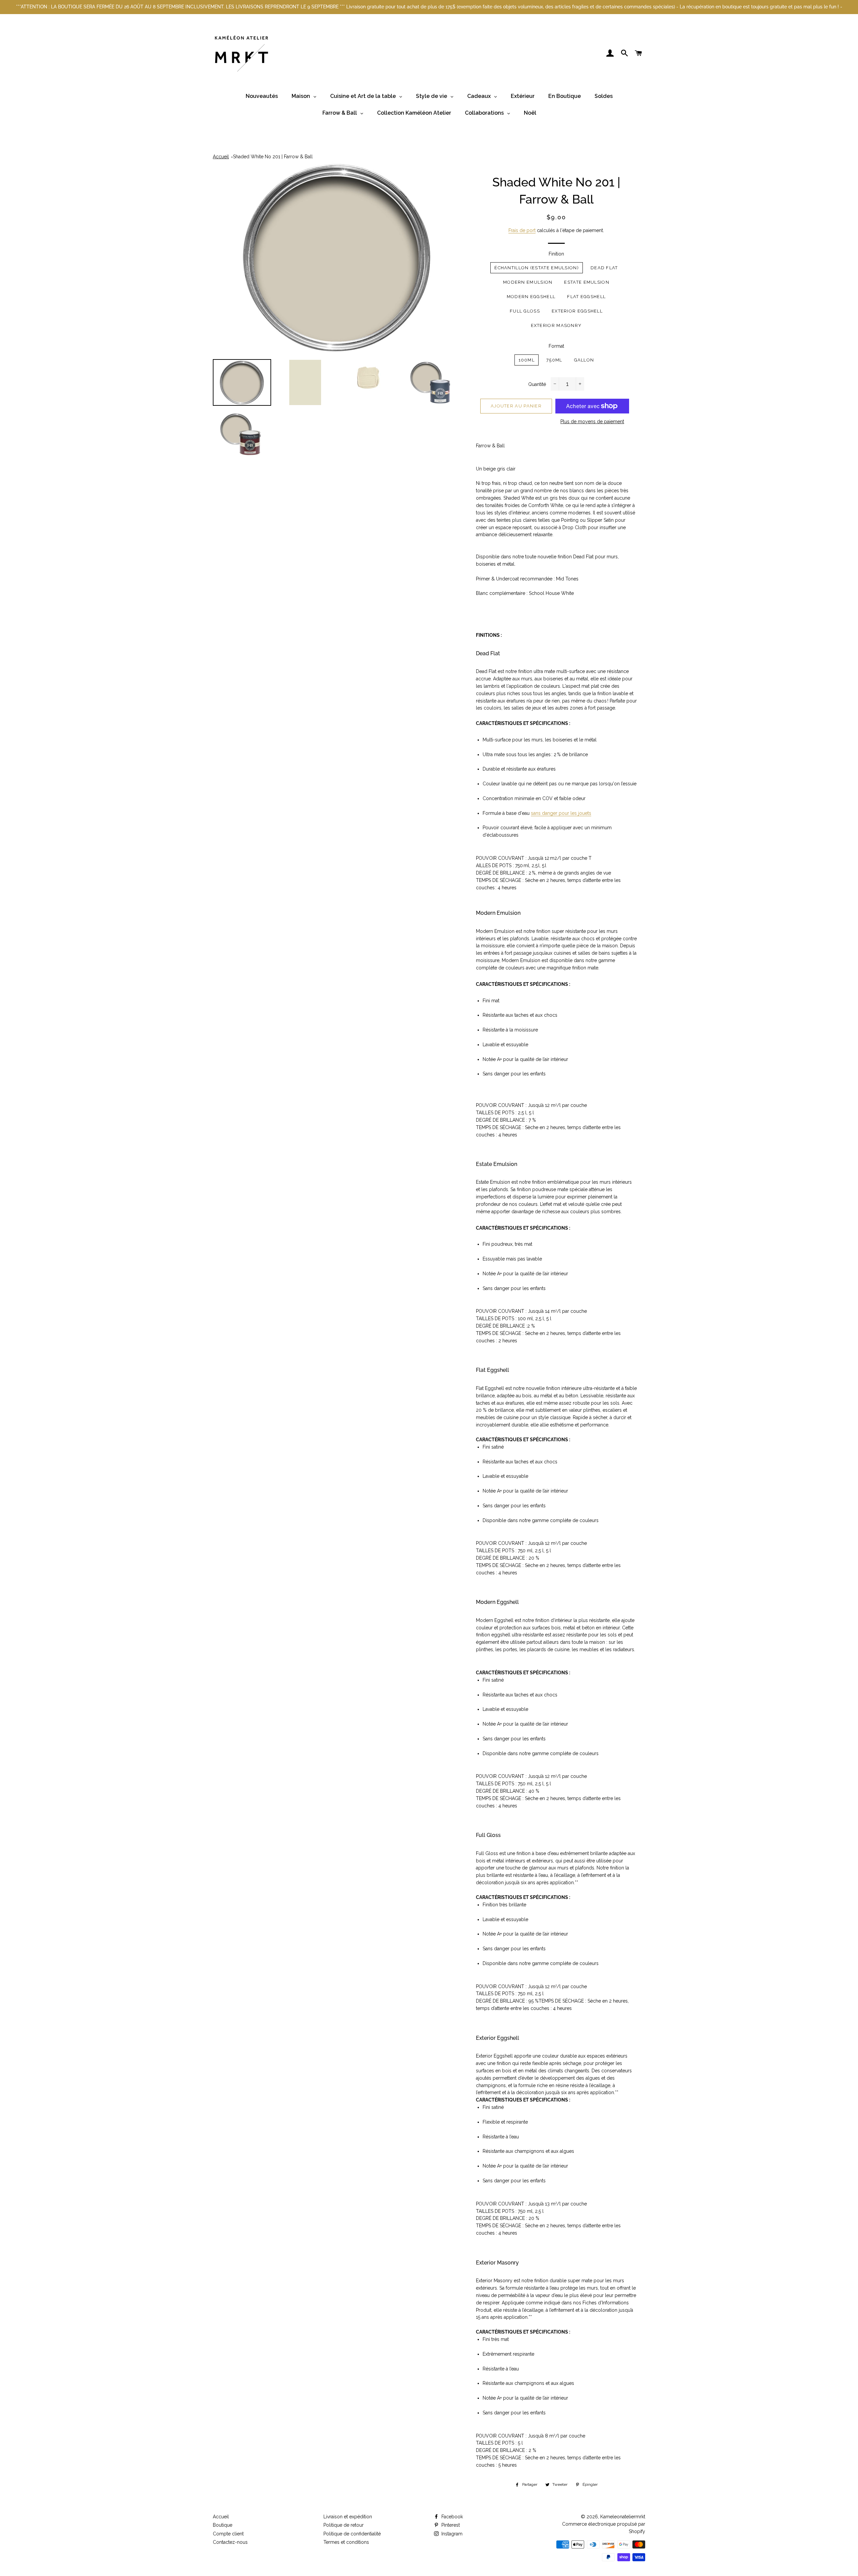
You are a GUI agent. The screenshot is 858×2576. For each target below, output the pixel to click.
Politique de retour (344, 2525)
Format (556, 346)
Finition (556, 254)
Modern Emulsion (528, 282)
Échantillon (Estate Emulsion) (537, 268)
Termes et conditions (346, 2542)
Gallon (584, 360)
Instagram (451, 2534)
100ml (527, 360)
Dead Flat (604, 268)
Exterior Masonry (556, 325)
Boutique (223, 2525)
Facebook (451, 2517)
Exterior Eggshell (577, 311)
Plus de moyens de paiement (592, 422)
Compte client (228, 2534)
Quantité (537, 384)
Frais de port (522, 230)
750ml (554, 360)
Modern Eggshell (531, 297)
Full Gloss (525, 311)
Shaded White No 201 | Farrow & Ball (273, 157)
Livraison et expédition (348, 2517)
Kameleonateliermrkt (623, 2517)
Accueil (221, 157)
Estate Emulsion (587, 282)
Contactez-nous (230, 2542)
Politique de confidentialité (352, 2534)
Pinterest (450, 2525)
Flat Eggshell (586, 297)
